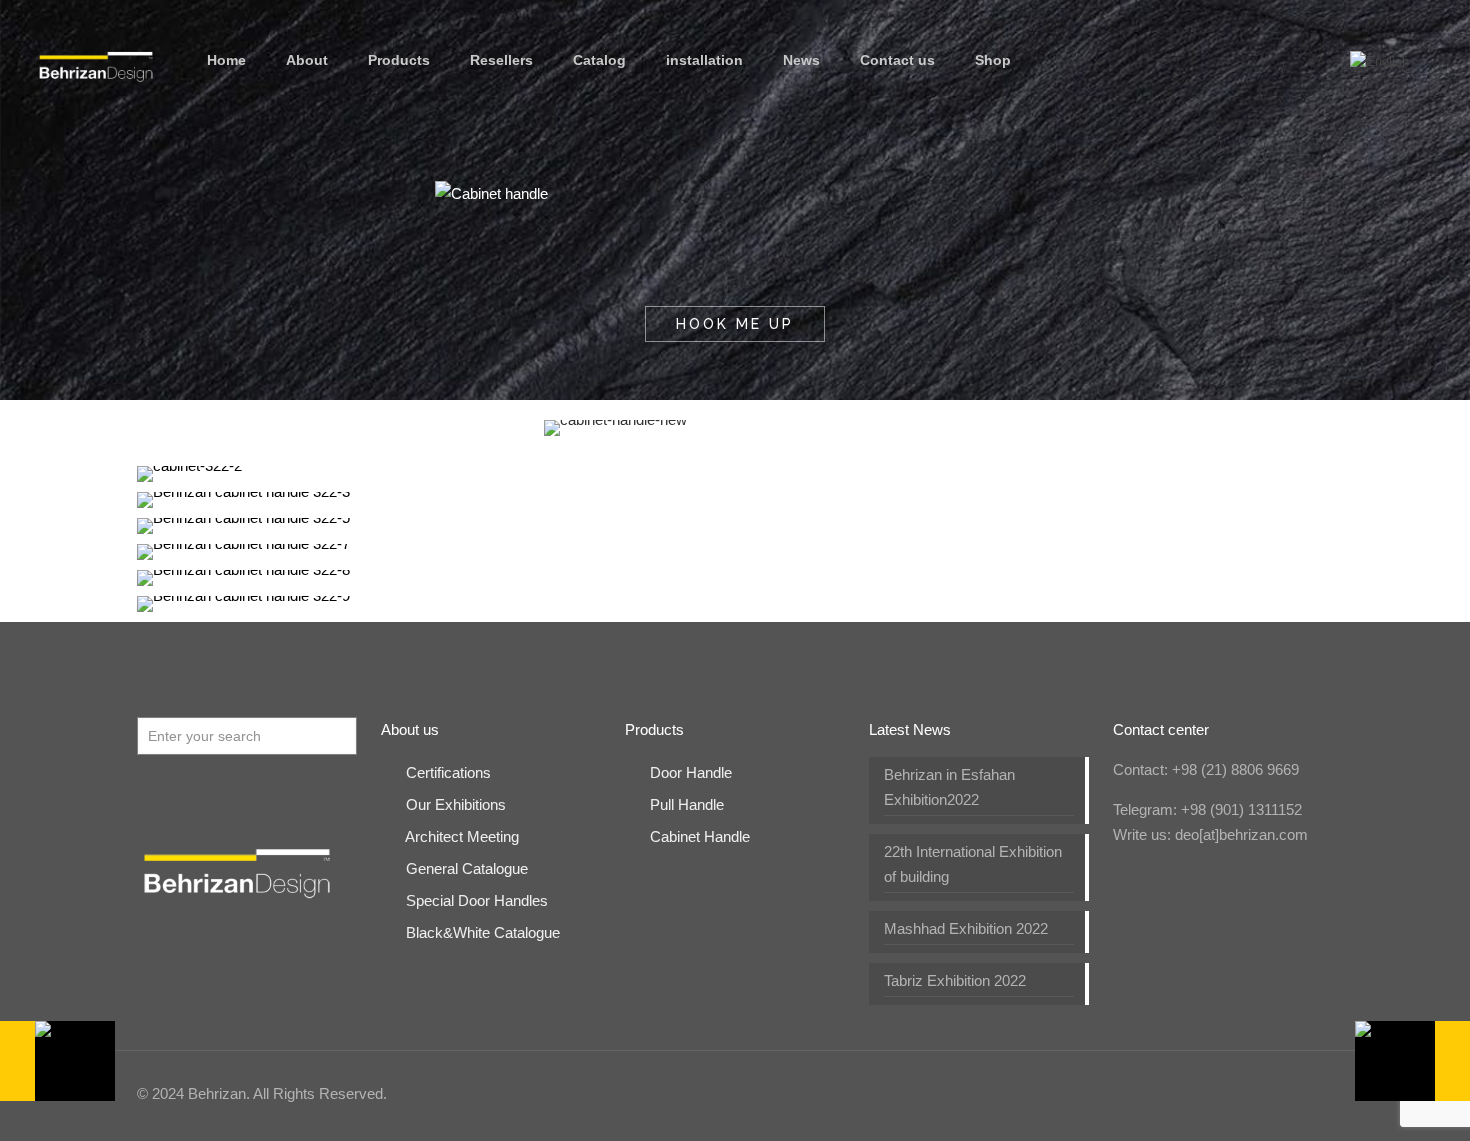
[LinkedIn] (1179, 1093)
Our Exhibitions (456, 804)
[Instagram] (1233, 1093)
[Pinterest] (1206, 1093)
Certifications (448, 772)
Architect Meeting (462, 836)
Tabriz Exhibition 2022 (955, 980)
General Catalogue (467, 868)
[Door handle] (96, 60)
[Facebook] (1125, 1093)
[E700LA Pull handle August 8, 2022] (1412, 1061)
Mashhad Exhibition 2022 (966, 928)
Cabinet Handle (700, 836)
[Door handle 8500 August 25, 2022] (57, 1061)
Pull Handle (687, 804)
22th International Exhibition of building (973, 864)
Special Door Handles (477, 900)
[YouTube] (1152, 1093)
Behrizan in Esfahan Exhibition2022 (949, 787)
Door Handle (691, 772)
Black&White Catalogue (483, 932)
